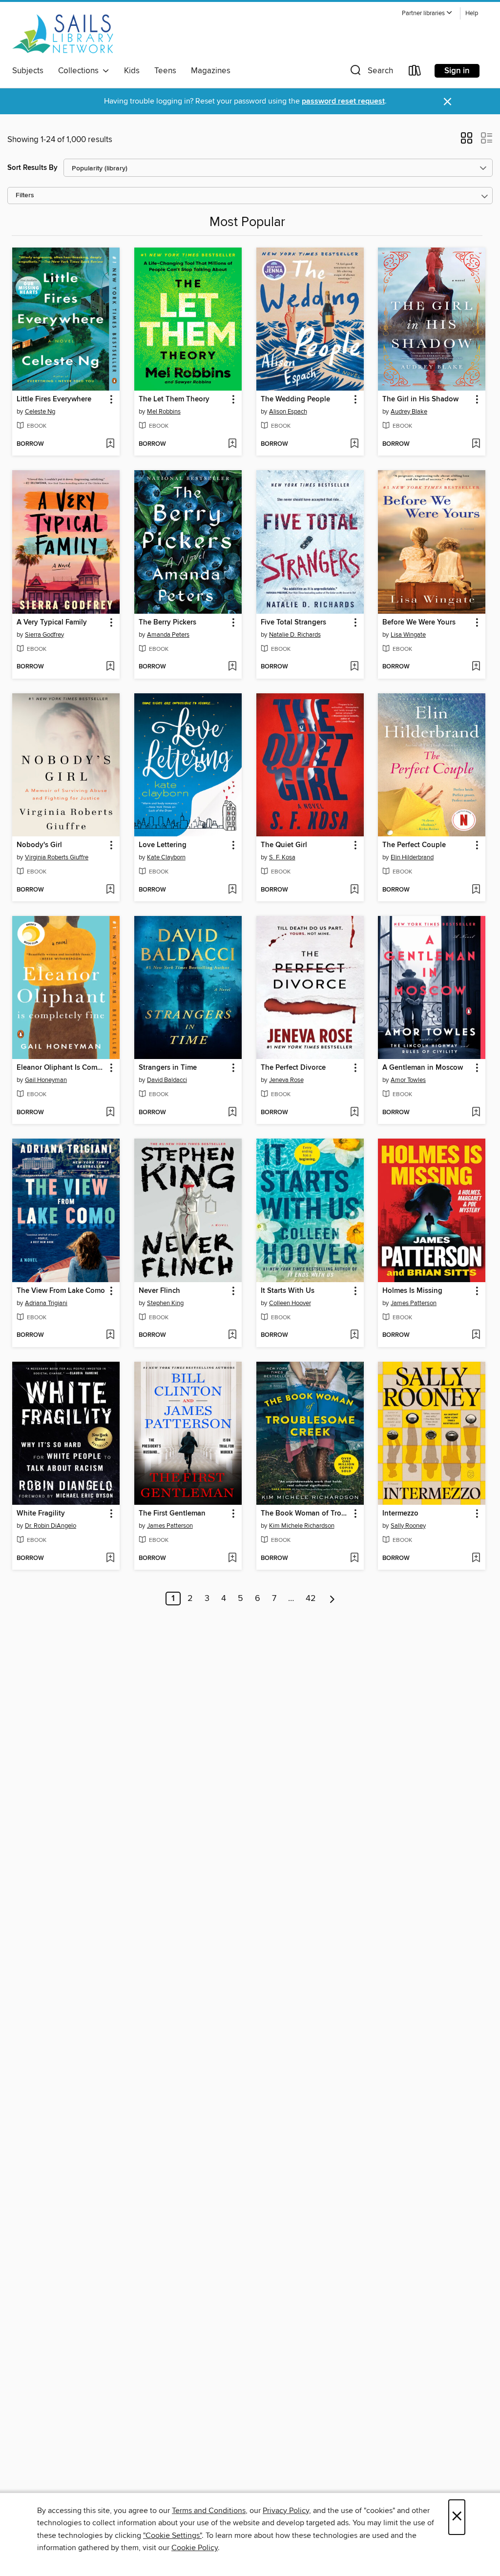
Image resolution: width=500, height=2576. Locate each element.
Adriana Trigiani (46, 1303)
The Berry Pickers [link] (167, 623)
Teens (165, 71)
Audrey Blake (409, 412)
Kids (132, 71)
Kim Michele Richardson (302, 1526)
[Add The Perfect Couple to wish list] (476, 890)
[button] (427, 13)
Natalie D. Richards (295, 635)
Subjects (28, 71)
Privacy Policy (286, 2511)
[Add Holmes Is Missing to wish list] (476, 1335)
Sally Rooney (408, 1526)
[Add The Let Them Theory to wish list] (232, 444)
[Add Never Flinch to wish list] (232, 1335)
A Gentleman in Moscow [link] (423, 1068)
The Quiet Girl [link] (284, 845)
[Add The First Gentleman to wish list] (232, 1558)
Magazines (211, 71)
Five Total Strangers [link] (293, 623)
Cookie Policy (195, 2548)
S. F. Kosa (282, 857)
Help (472, 13)
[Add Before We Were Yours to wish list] (476, 667)
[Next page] (332, 1599)
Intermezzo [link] (400, 1514)
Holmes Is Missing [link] (412, 1291)
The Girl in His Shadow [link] (420, 399)
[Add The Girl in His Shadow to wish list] (476, 444)
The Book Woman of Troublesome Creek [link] (305, 1514)
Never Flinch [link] (159, 1291)
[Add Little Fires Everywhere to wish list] (110, 444)
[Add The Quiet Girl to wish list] (354, 890)
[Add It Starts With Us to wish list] (354, 1335)
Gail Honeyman (46, 1080)
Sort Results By (32, 168)
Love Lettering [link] (163, 845)
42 (311, 1599)
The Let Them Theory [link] (174, 399)
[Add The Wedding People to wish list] (354, 444)
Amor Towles (408, 1080)
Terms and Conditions (209, 2511)
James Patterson (414, 1303)
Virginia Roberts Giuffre (57, 857)
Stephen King (165, 1303)
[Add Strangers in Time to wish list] (232, 1113)
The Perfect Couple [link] (414, 845)
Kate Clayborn (166, 857)
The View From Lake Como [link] (61, 1291)
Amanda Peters (168, 635)
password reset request (343, 101)
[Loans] (415, 73)
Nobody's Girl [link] (39, 845)
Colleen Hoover (290, 1303)
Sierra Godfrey (44, 635)
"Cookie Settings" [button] (172, 2535)
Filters (25, 196)
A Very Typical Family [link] (52, 623)
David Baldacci (167, 1080)
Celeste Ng (40, 412)
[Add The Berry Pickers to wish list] (232, 667)
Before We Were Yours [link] (419, 623)
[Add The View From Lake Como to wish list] (110, 1335)
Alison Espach (288, 412)
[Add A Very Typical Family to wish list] (110, 667)
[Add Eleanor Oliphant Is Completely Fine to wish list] (110, 1113)
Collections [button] (80, 71)
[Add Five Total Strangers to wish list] (354, 667)
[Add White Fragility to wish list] (110, 1558)
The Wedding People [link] (295, 399)
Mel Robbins (164, 412)
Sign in (457, 71)
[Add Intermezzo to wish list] (476, 1558)
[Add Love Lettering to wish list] (232, 890)
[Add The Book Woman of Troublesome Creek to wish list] (354, 1558)
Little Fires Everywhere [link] (54, 399)
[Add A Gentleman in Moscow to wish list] (476, 1113)
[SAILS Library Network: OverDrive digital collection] (63, 34)
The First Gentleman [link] (172, 1514)
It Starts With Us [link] (288, 1291)
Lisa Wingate (408, 635)
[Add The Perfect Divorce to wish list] (354, 1113)
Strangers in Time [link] (168, 1068)
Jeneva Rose (286, 1080)
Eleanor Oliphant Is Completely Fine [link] (61, 1068)
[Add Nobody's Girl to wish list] (110, 890)
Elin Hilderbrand (412, 857)
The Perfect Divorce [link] (293, 1068)
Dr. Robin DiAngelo (51, 1526)
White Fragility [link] (41, 1514)
